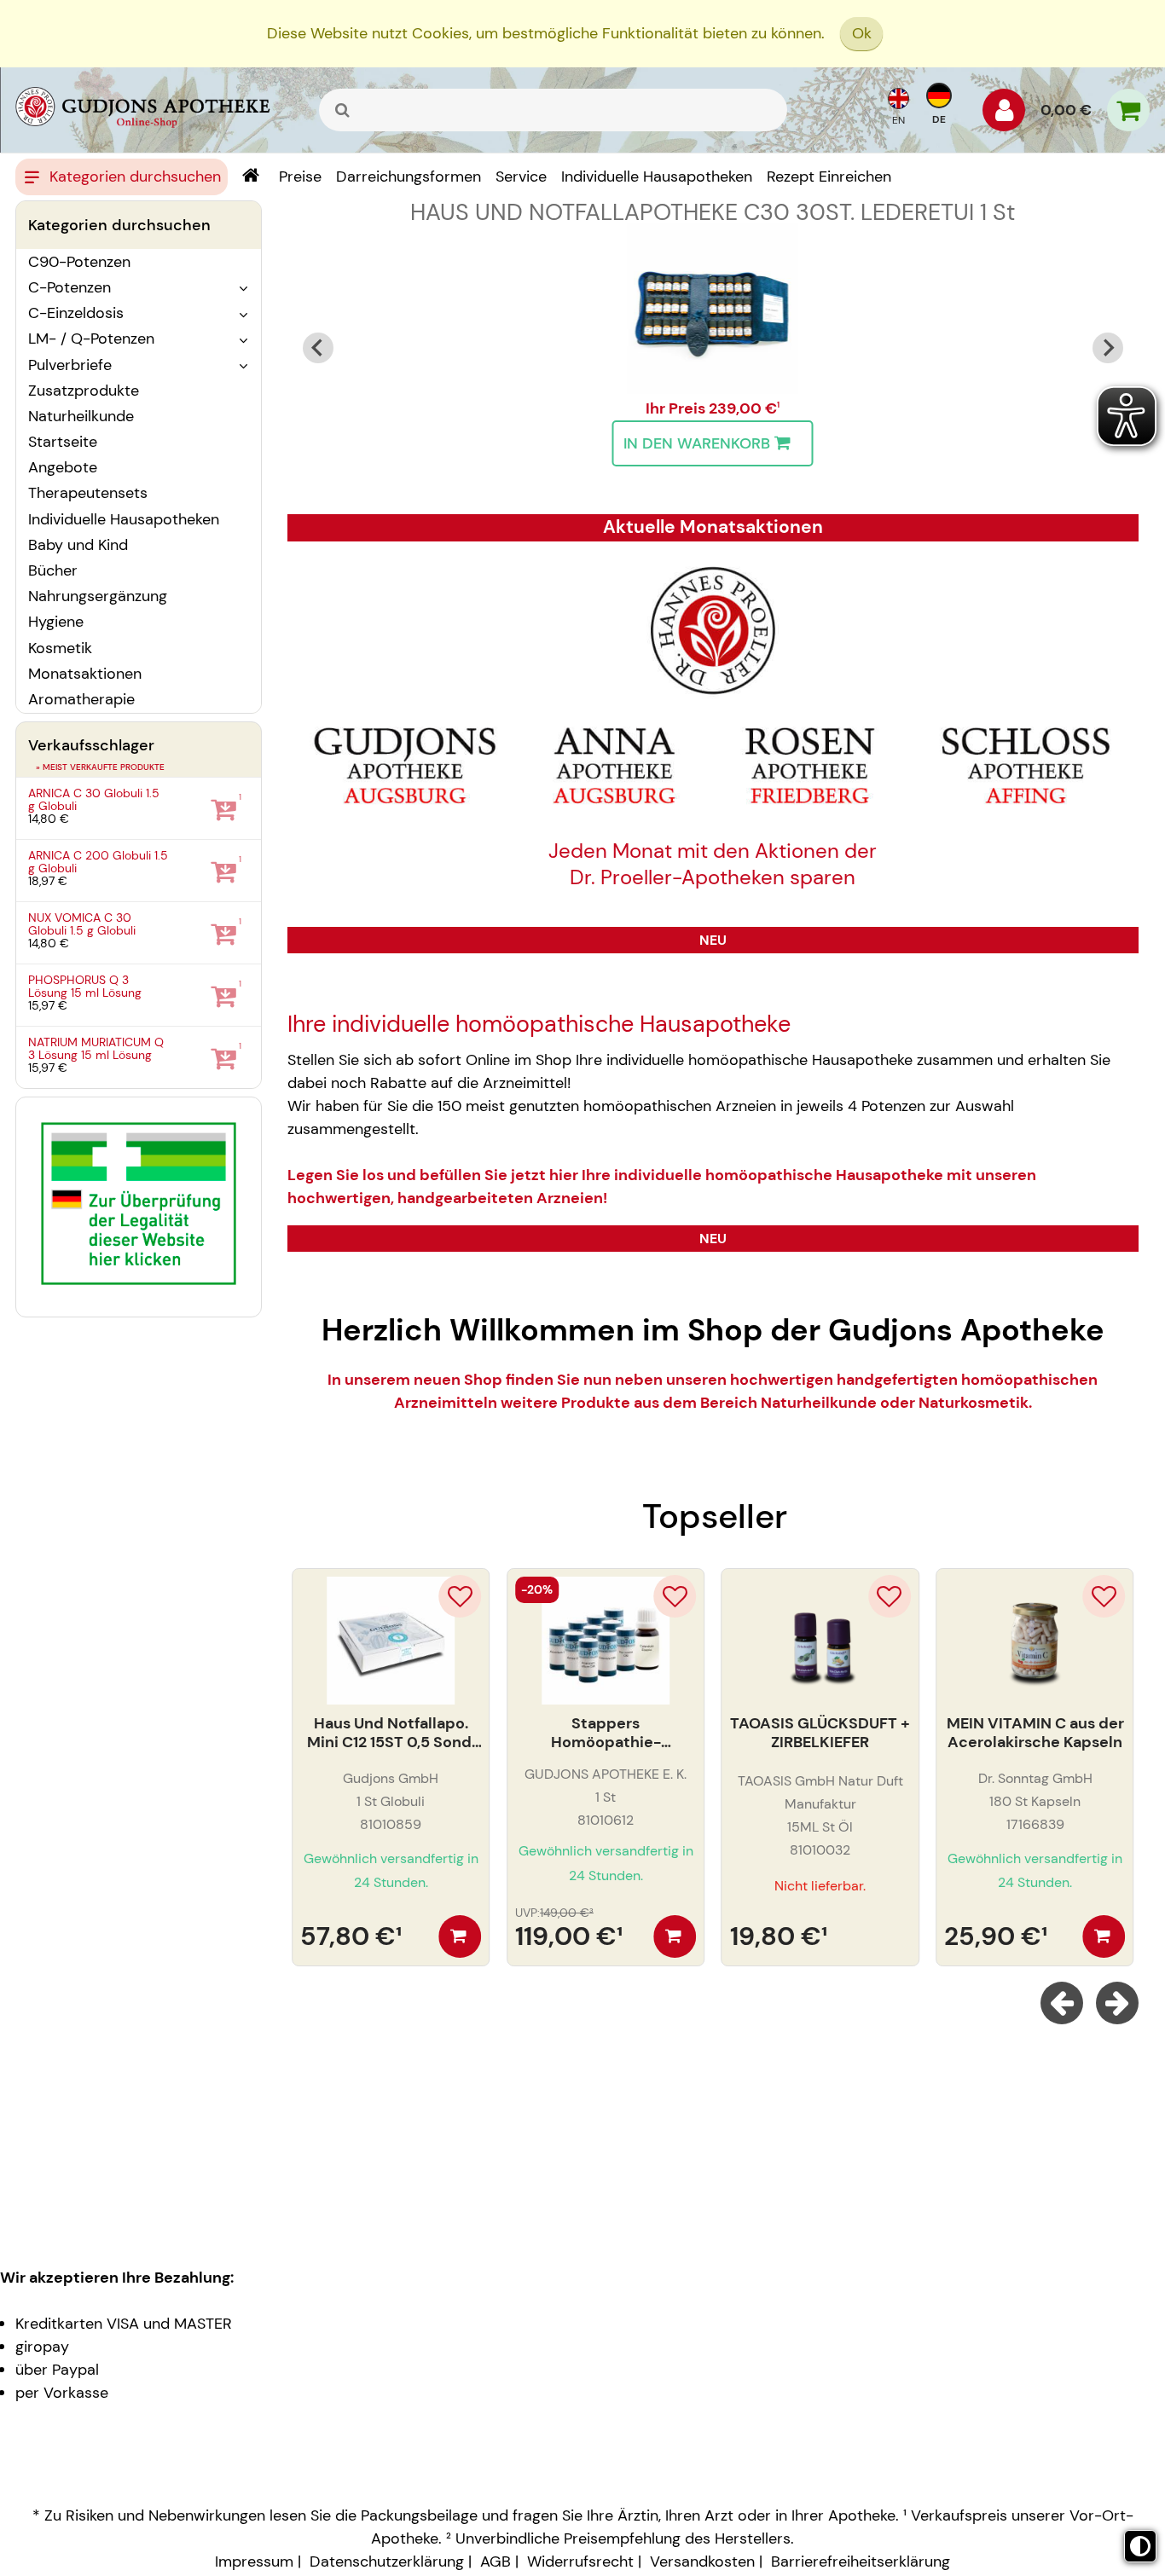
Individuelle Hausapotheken (124, 519)
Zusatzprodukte (84, 391)
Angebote (63, 467)
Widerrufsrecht (580, 2562)
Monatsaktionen (85, 674)
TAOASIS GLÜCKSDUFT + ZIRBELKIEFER (820, 1733)
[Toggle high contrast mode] (1140, 2546)
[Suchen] (343, 110)
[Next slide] (1108, 348)
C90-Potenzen (79, 262)
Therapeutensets (88, 493)
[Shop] (250, 177)
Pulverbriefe (70, 365)
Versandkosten (702, 2562)
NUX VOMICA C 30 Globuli (82, 924)
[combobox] (553, 110)
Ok (862, 33)
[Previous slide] (318, 348)
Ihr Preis (677, 408)
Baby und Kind (78, 545)
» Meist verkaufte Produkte (100, 767)
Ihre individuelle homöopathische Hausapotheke (539, 1024)
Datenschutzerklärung (387, 2562)
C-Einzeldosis (76, 313)
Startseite (63, 442)
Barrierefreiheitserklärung (861, 2562)
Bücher (53, 570)
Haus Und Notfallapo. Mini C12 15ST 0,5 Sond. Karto (391, 1733)
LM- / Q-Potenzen (91, 339)
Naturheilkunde (81, 416)
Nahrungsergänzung (98, 596)
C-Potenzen (70, 287)
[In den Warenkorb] (460, 1936)
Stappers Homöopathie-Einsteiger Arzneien (606, 1733)
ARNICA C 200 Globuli (98, 862)
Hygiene (56, 622)
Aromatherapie (81, 699)
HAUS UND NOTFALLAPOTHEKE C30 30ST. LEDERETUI (713, 212)
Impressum (254, 2562)
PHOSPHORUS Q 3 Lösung (85, 986)
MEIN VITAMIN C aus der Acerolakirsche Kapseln (1035, 1733)
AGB (496, 2562)
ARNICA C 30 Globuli (94, 799)
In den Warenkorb (697, 443)
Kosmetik (60, 648)
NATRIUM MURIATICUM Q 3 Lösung (96, 1048)
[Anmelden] (1004, 114)
